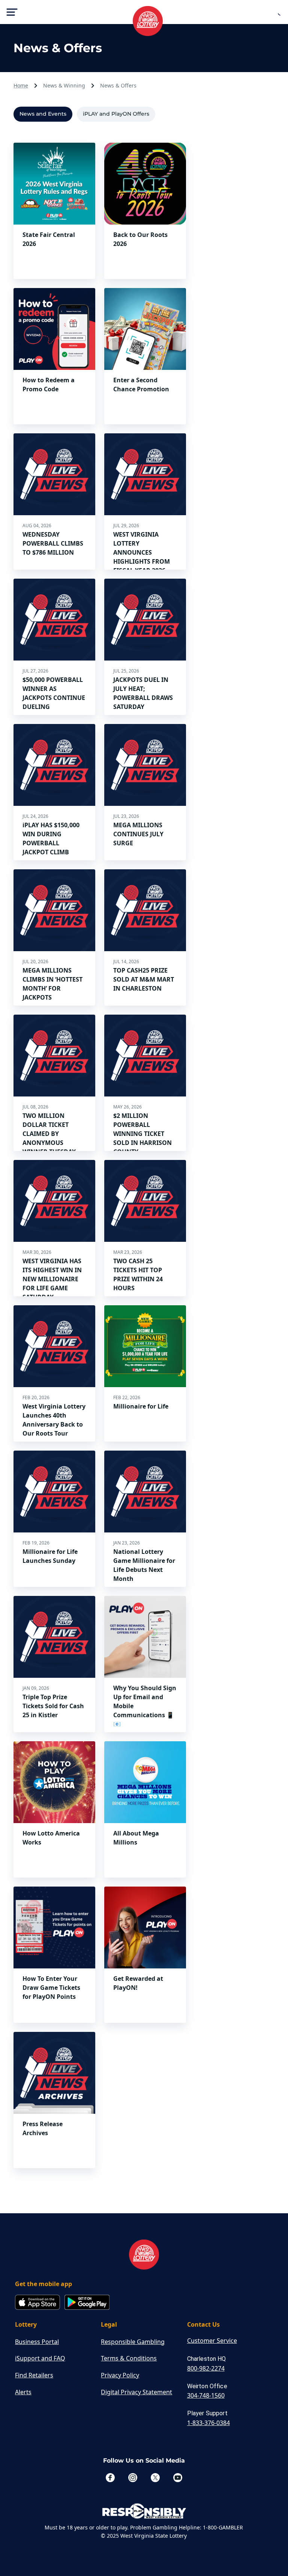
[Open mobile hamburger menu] (12, 12)
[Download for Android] (87, 2303)
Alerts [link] (23, 2392)
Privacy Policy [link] (120, 2375)
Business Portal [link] (37, 2342)
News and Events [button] (43, 114)
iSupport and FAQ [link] (40, 2358)
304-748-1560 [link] (206, 2395)
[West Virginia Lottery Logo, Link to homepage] (144, 17)
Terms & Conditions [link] (129, 2358)
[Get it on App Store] (37, 2303)
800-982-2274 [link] (206, 2368)
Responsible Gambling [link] (133, 2342)
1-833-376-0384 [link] (208, 2423)
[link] (144, 2255)
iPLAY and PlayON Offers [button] (116, 114)
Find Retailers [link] (34, 2375)
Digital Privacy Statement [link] (136, 2392)
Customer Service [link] (212, 2341)
